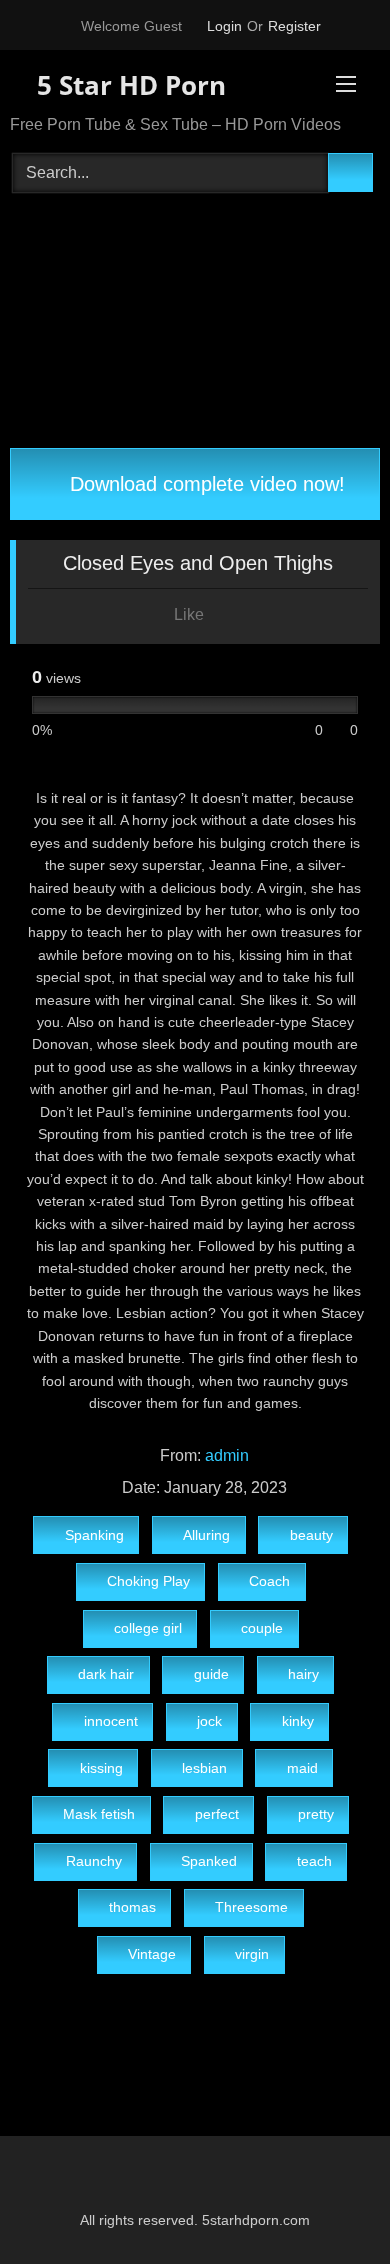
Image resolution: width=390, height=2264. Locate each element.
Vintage (152, 1954)
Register (294, 26)
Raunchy (94, 1861)
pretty (316, 1814)
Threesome (251, 1907)
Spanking (94, 1535)
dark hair (106, 1674)
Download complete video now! (204, 484)
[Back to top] (330, 2204)
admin (227, 1455)
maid (302, 1768)
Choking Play (148, 1581)
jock (209, 1721)
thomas (132, 1907)
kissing (101, 1768)
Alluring (206, 1535)
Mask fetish (99, 1814)
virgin (252, 1954)
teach (314, 1861)
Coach (269, 1581)
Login (224, 26)
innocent (111, 1721)
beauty (311, 1535)
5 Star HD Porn (128, 85)
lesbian (204, 1768)
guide (211, 1674)
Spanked (209, 1861)
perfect (217, 1814)
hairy (303, 1674)
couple (262, 1628)
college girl (148, 1628)
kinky (298, 1721)
